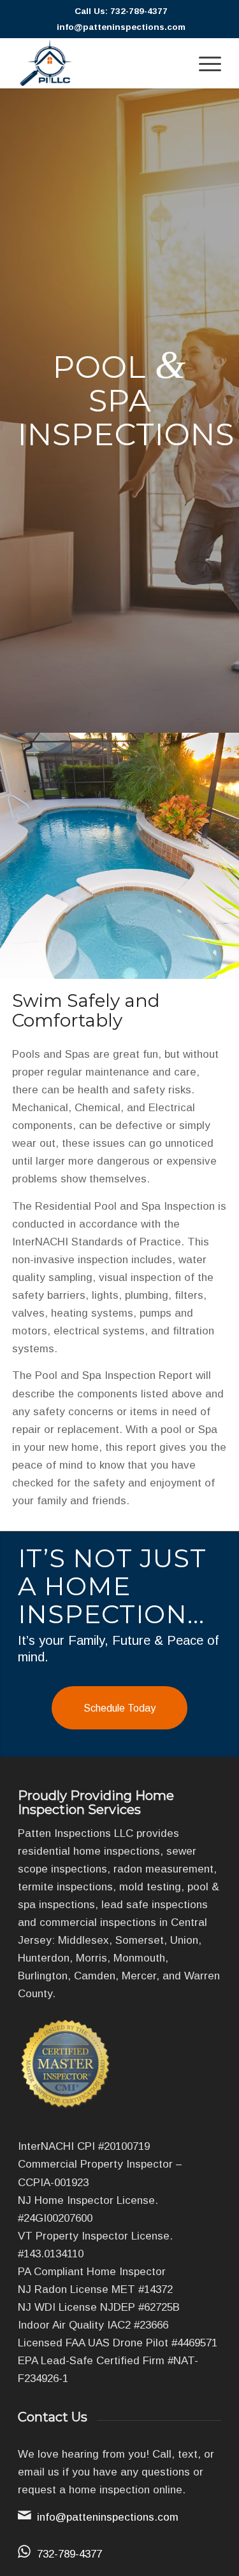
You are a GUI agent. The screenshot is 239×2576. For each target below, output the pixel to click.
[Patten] (99, 63)
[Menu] (204, 63)
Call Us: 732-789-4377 (121, 11)
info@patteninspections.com (121, 27)
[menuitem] (204, 63)
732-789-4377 (69, 2554)
